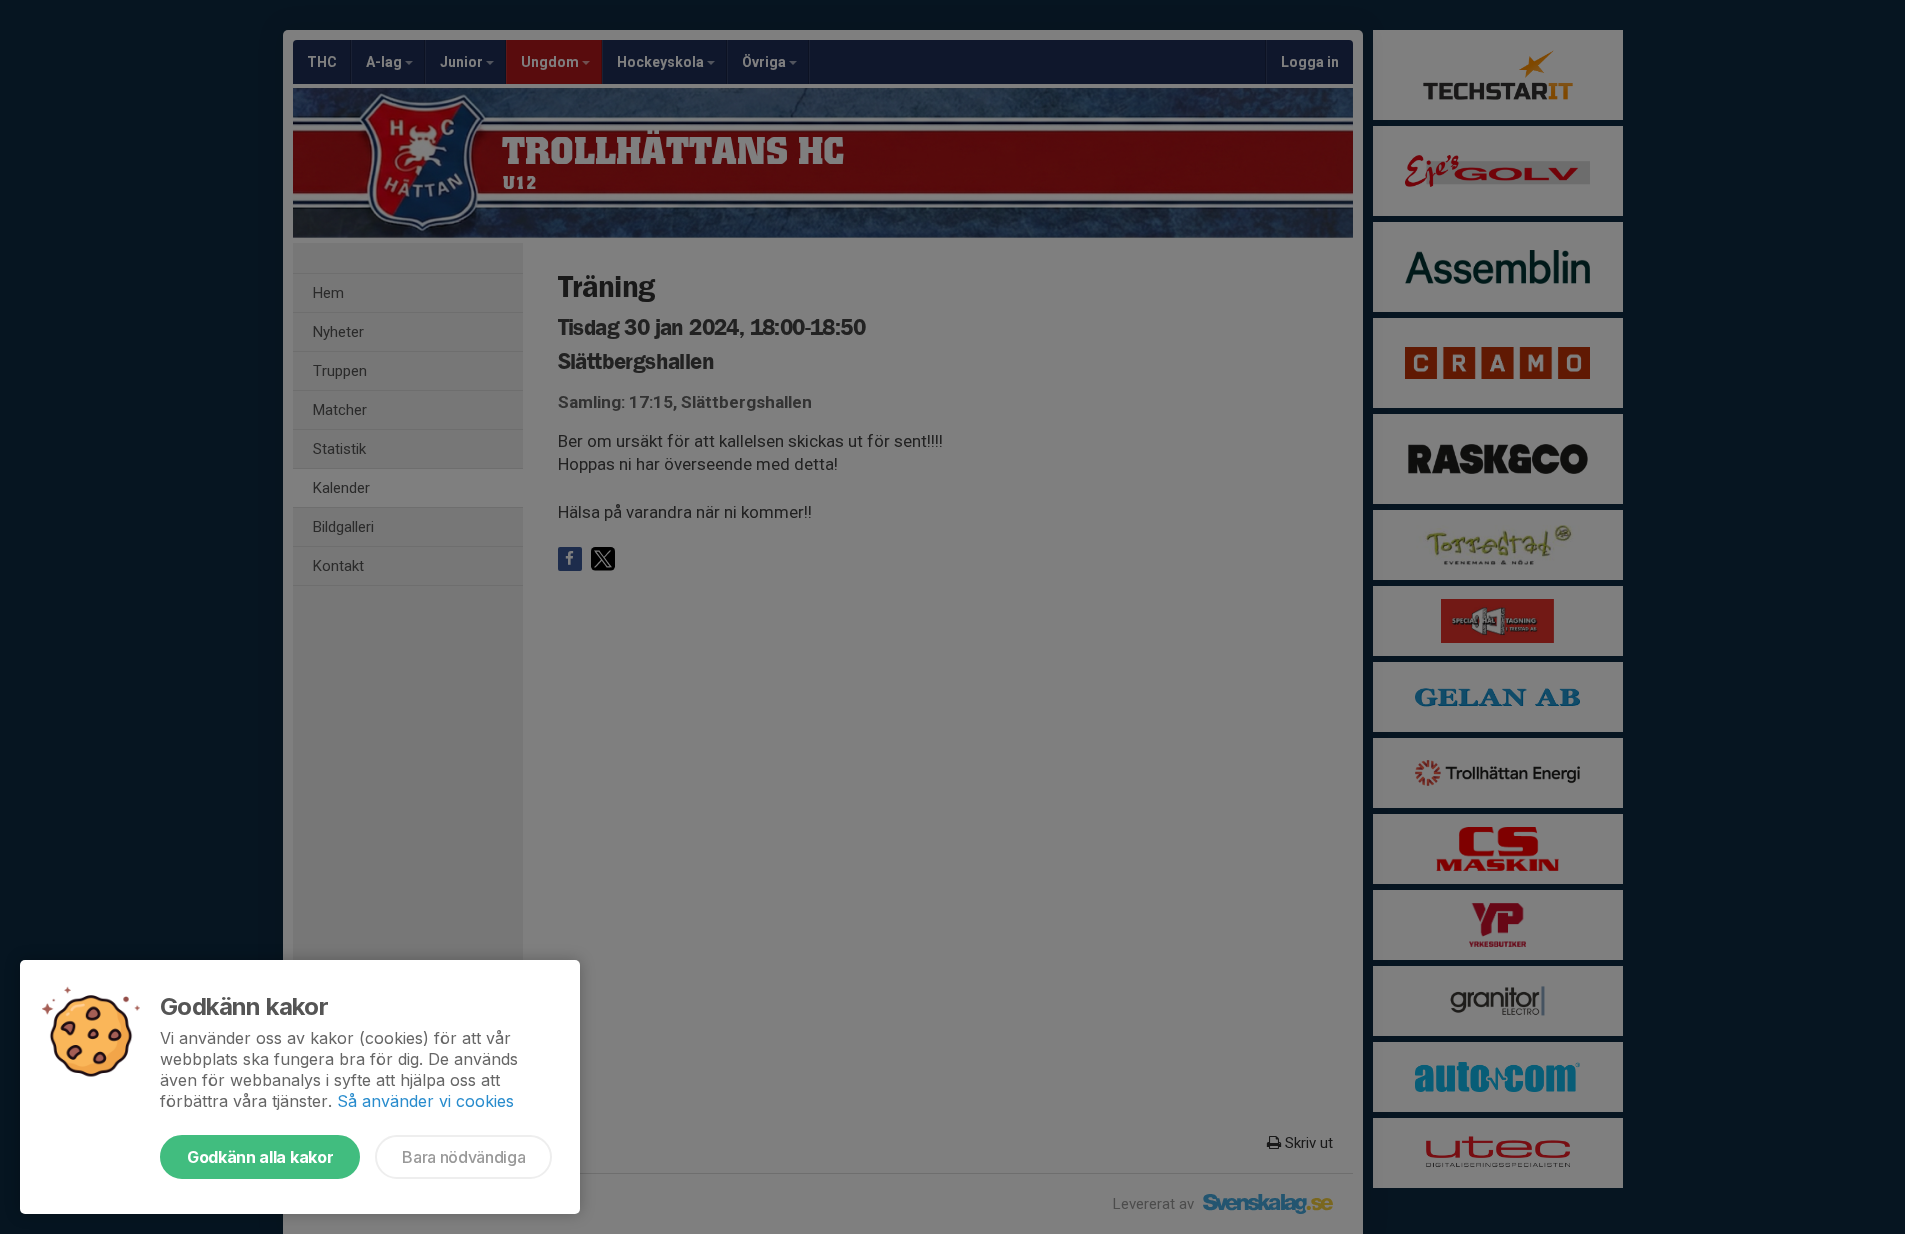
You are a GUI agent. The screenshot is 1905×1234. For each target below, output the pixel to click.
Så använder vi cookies (425, 1101)
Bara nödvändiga (463, 1157)
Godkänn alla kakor (260, 1157)
